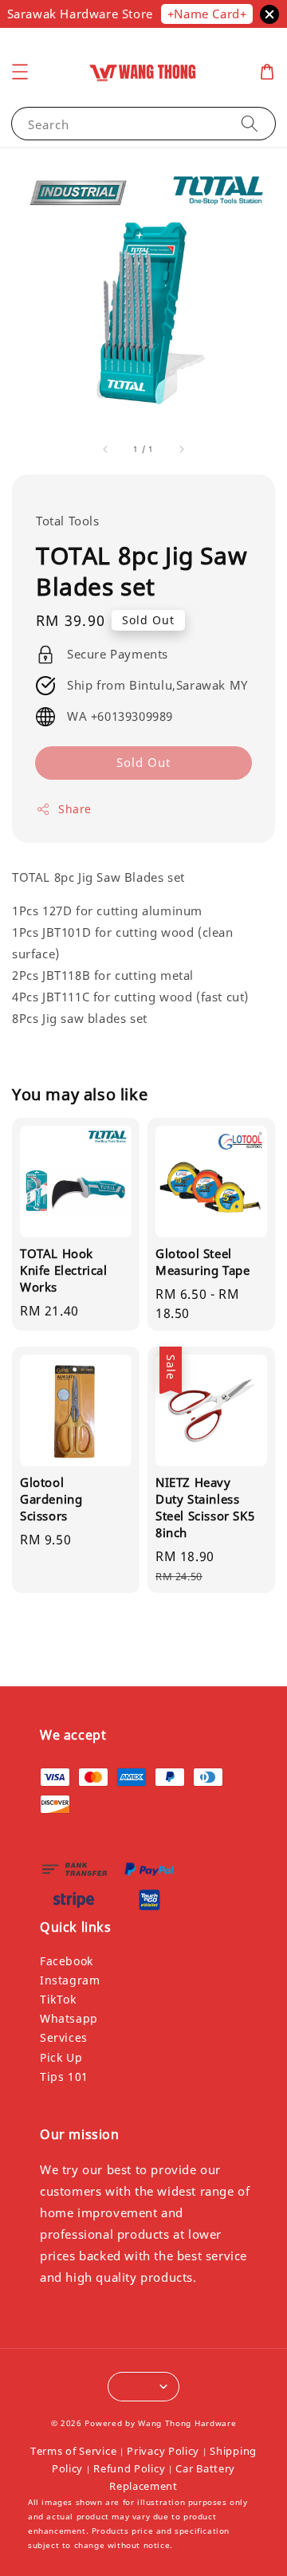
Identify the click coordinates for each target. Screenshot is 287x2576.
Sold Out (143, 762)
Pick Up (61, 2057)
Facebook (67, 1961)
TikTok (58, 1999)
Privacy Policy (163, 2451)
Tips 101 (64, 2077)
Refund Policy (129, 2468)
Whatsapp (69, 2018)
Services (64, 2037)
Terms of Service (73, 2451)
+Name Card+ (207, 14)
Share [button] (75, 809)
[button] (20, 72)
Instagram (70, 1980)
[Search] (250, 123)
